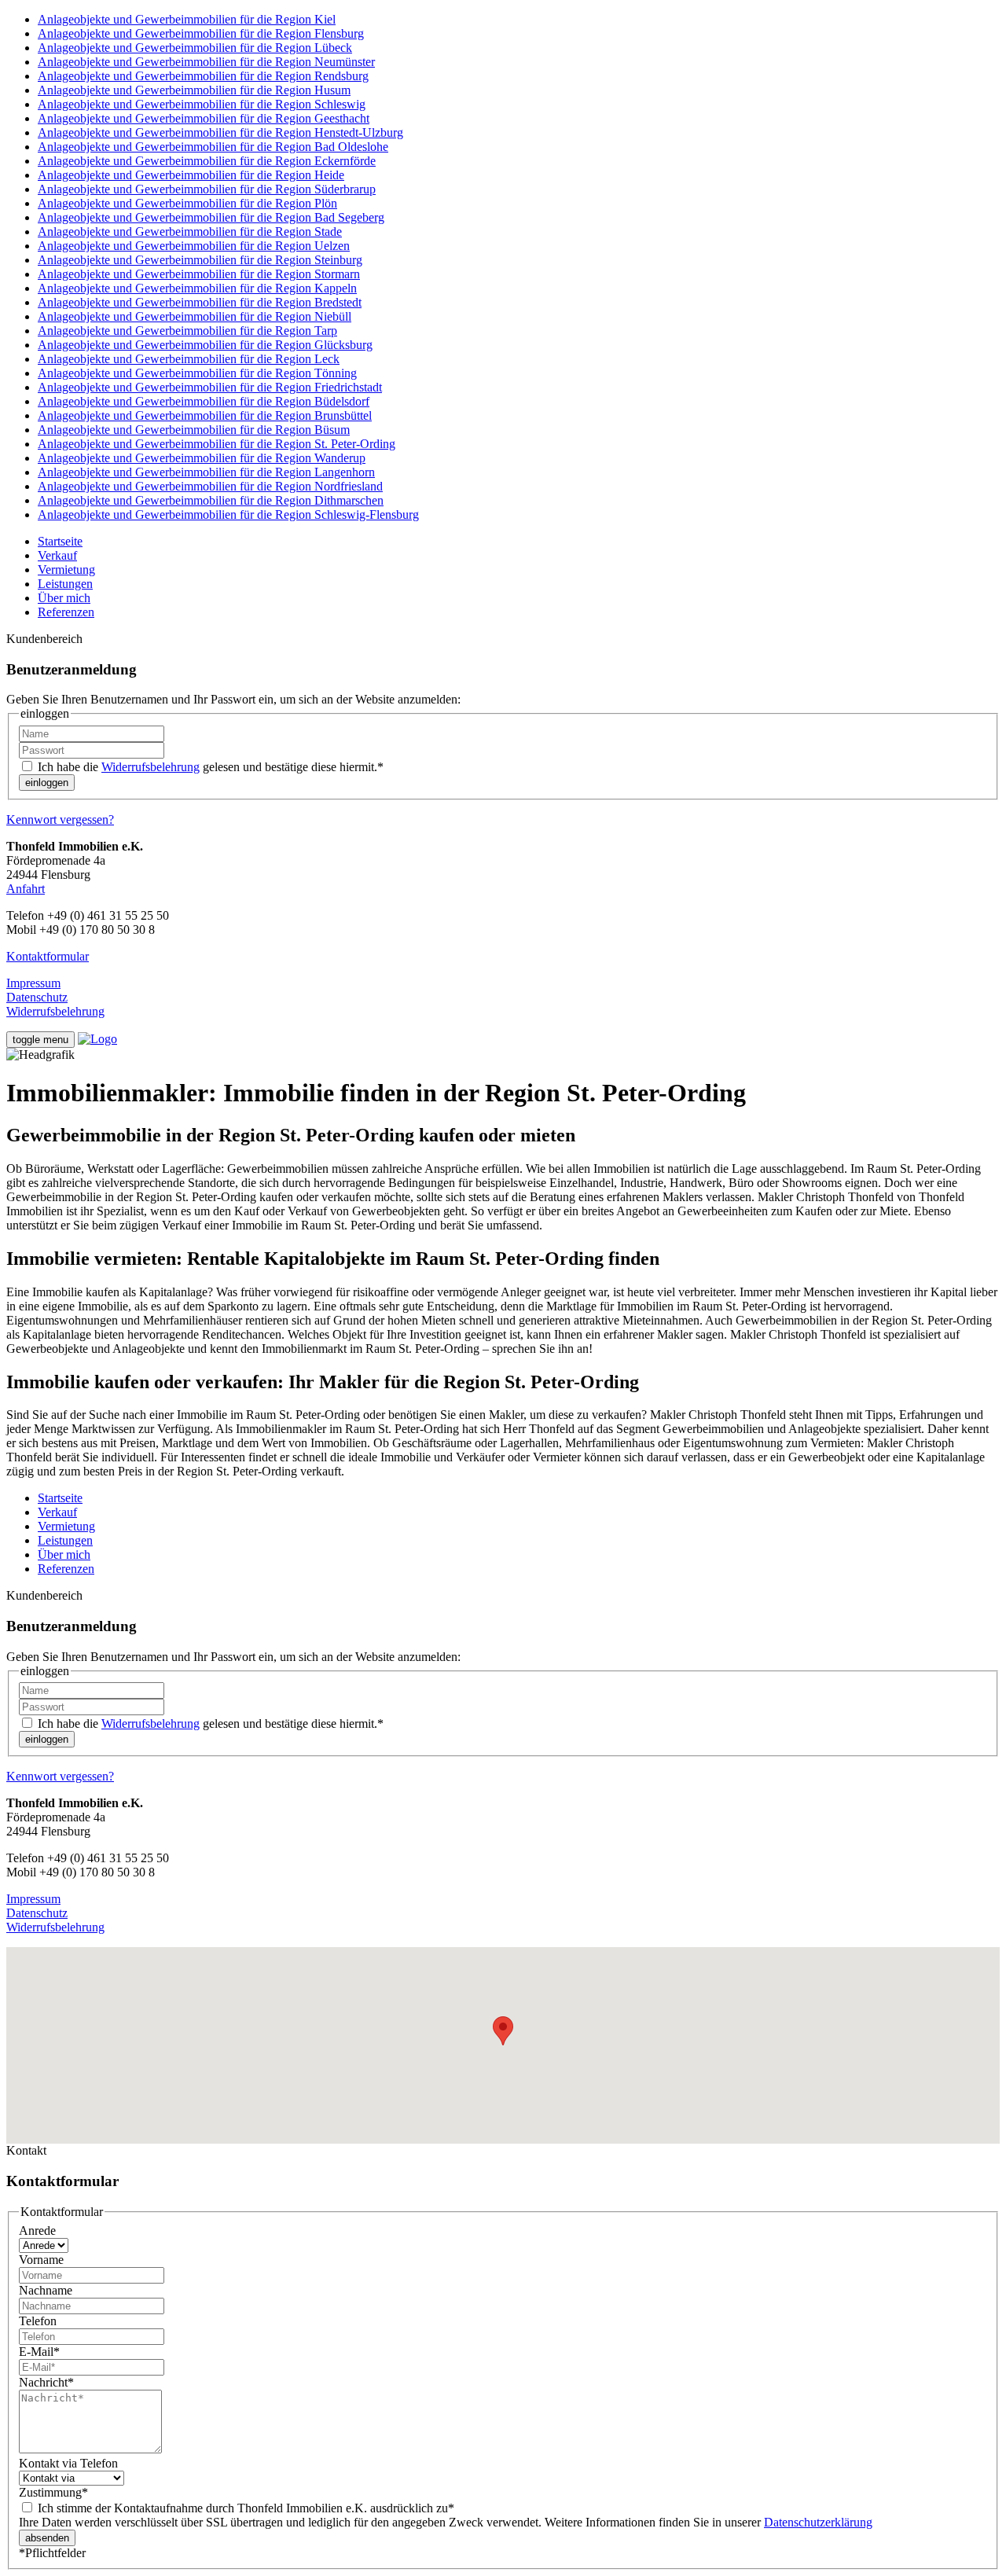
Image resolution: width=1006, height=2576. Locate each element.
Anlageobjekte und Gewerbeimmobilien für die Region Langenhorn (206, 472)
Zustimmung (53, 2492)
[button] (503, 2031)
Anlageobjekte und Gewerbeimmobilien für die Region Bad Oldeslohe (213, 147)
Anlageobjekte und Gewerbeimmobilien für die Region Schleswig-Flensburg (228, 514)
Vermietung (66, 570)
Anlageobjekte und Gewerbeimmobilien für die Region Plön (187, 203)
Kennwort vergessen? (60, 819)
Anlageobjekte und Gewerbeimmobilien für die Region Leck (189, 359)
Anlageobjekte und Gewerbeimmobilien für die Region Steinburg (200, 260)
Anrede (37, 2231)
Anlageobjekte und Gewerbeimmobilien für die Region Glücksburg (205, 345)
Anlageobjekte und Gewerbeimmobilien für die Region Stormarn (199, 274)
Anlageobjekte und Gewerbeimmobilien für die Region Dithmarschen (211, 500)
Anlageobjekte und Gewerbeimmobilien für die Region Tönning (197, 373)
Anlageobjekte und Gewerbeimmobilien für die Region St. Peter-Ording (217, 444)
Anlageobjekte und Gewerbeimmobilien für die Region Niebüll (195, 316)
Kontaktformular (48, 956)
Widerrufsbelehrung (151, 767)
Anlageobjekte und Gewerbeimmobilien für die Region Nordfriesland (210, 486)
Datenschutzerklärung (818, 2522)
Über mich (64, 598)
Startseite (60, 541)
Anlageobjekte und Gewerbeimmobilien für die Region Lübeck (195, 48)
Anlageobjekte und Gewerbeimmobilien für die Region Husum (194, 90)
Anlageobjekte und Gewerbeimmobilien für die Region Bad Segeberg (211, 217)
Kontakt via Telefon (68, 2463)
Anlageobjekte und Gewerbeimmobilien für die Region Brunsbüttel (205, 415)
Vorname (41, 2260)
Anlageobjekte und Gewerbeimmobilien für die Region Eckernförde (207, 161)
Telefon (38, 2321)
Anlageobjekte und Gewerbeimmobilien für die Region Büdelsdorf (204, 401)
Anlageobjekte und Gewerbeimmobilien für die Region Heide (191, 175)
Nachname (46, 2290)
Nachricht (46, 2382)
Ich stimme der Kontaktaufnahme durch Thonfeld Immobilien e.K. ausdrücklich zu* (244, 2508)
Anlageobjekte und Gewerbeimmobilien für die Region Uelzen (194, 246)
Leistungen (65, 584)
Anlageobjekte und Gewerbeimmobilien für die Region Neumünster (206, 62)
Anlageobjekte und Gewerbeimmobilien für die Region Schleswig (202, 104)
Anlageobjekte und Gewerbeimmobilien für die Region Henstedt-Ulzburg (220, 132)
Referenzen (66, 612)
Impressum (33, 983)
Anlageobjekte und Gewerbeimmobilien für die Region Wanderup (202, 458)
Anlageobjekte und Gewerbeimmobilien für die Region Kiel (187, 19)
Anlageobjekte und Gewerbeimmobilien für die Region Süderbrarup (207, 189)
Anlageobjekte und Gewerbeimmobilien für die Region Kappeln (197, 288)
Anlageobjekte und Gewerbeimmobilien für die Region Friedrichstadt (210, 387)
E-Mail (39, 2352)
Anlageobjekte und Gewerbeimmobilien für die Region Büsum (194, 430)
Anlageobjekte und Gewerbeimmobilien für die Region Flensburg (201, 33)
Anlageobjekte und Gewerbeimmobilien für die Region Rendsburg (203, 76)
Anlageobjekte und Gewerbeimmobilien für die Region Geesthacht (204, 118)
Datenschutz (37, 997)
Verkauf (57, 555)
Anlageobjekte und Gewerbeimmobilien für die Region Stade (190, 232)
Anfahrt (26, 889)
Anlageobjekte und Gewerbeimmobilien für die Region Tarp (187, 331)
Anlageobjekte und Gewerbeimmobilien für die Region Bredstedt (200, 302)
